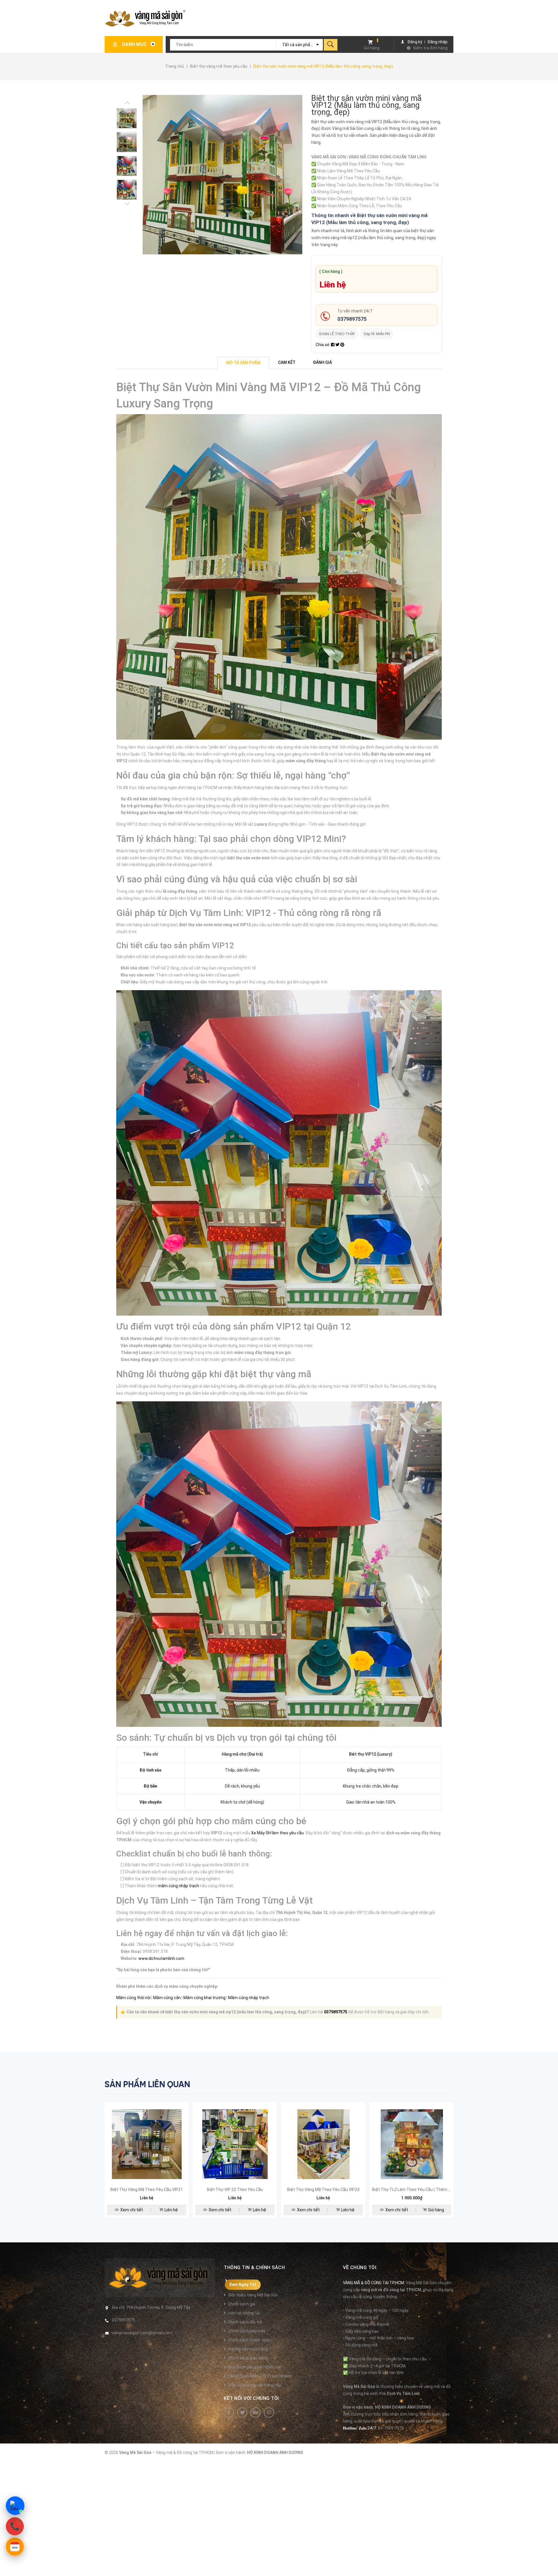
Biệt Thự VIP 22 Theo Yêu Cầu (235, 2189)
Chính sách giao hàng (248, 2358)
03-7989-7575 (391, 2428)
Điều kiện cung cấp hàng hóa (255, 2385)
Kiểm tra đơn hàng (430, 48)
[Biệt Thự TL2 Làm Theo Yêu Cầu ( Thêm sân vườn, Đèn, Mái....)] (412, 2144)
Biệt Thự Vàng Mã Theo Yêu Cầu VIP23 (323, 2189)
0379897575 (352, 319)
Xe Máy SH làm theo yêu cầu (277, 1833)
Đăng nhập (438, 42)
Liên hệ (171, 2210)
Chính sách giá (242, 2304)
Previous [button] (127, 204)
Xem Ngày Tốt (243, 2285)
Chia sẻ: (323, 345)
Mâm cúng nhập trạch (249, 1998)
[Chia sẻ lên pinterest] (342, 345)
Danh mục (135, 44)
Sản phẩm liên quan (147, 2084)
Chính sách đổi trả (245, 2322)
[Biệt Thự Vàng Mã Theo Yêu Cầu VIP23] (323, 2144)
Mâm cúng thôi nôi (133, 1998)
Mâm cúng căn (167, 1998)
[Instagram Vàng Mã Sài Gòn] (269, 2413)
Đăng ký (415, 42)
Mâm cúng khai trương (204, 1998)
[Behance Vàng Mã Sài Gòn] (256, 2413)
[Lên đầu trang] (551, 2562)
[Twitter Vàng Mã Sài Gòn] (242, 2413)
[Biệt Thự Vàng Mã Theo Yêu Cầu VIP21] (147, 2144)
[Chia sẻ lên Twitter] (338, 345)
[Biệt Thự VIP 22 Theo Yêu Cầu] (235, 2144)
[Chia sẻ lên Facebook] (333, 345)
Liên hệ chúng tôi (244, 2313)
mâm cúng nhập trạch (178, 1886)
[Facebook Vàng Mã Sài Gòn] (229, 2413)
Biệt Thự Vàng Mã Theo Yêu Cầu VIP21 (147, 2189)
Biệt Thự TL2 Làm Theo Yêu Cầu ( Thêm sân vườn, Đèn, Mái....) (430, 2189)
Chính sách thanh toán (249, 2340)
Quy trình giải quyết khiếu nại (255, 2367)
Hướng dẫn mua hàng (248, 2349)
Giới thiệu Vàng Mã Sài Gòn (253, 2295)
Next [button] (127, 103)
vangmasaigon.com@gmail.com (142, 2333)
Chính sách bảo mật (247, 2331)
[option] (129, 118)
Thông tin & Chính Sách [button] (254, 2268)
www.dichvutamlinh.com (161, 1958)
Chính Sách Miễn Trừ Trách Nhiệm (260, 2376)
